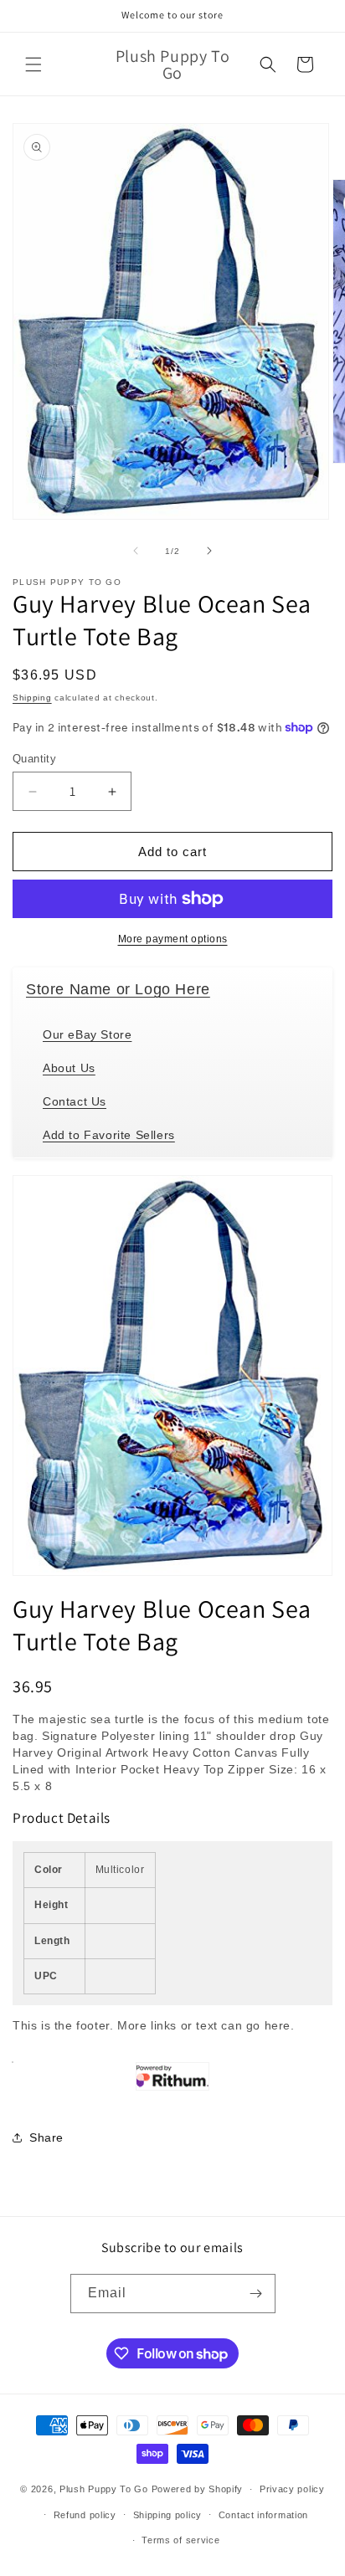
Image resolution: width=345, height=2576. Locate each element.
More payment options (173, 939)
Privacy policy (292, 2489)
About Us (69, 1068)
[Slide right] (209, 551)
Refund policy (85, 2515)
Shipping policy (168, 2515)
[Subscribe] (256, 2294)
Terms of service (180, 2540)
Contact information (263, 2515)
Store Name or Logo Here (118, 989)
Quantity (34, 759)
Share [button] (46, 2137)
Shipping (32, 698)
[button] (33, 64)
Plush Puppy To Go (104, 2489)
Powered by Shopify (198, 2489)
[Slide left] (136, 551)
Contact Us (75, 1101)
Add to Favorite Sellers (109, 1135)
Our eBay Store (87, 1034)
